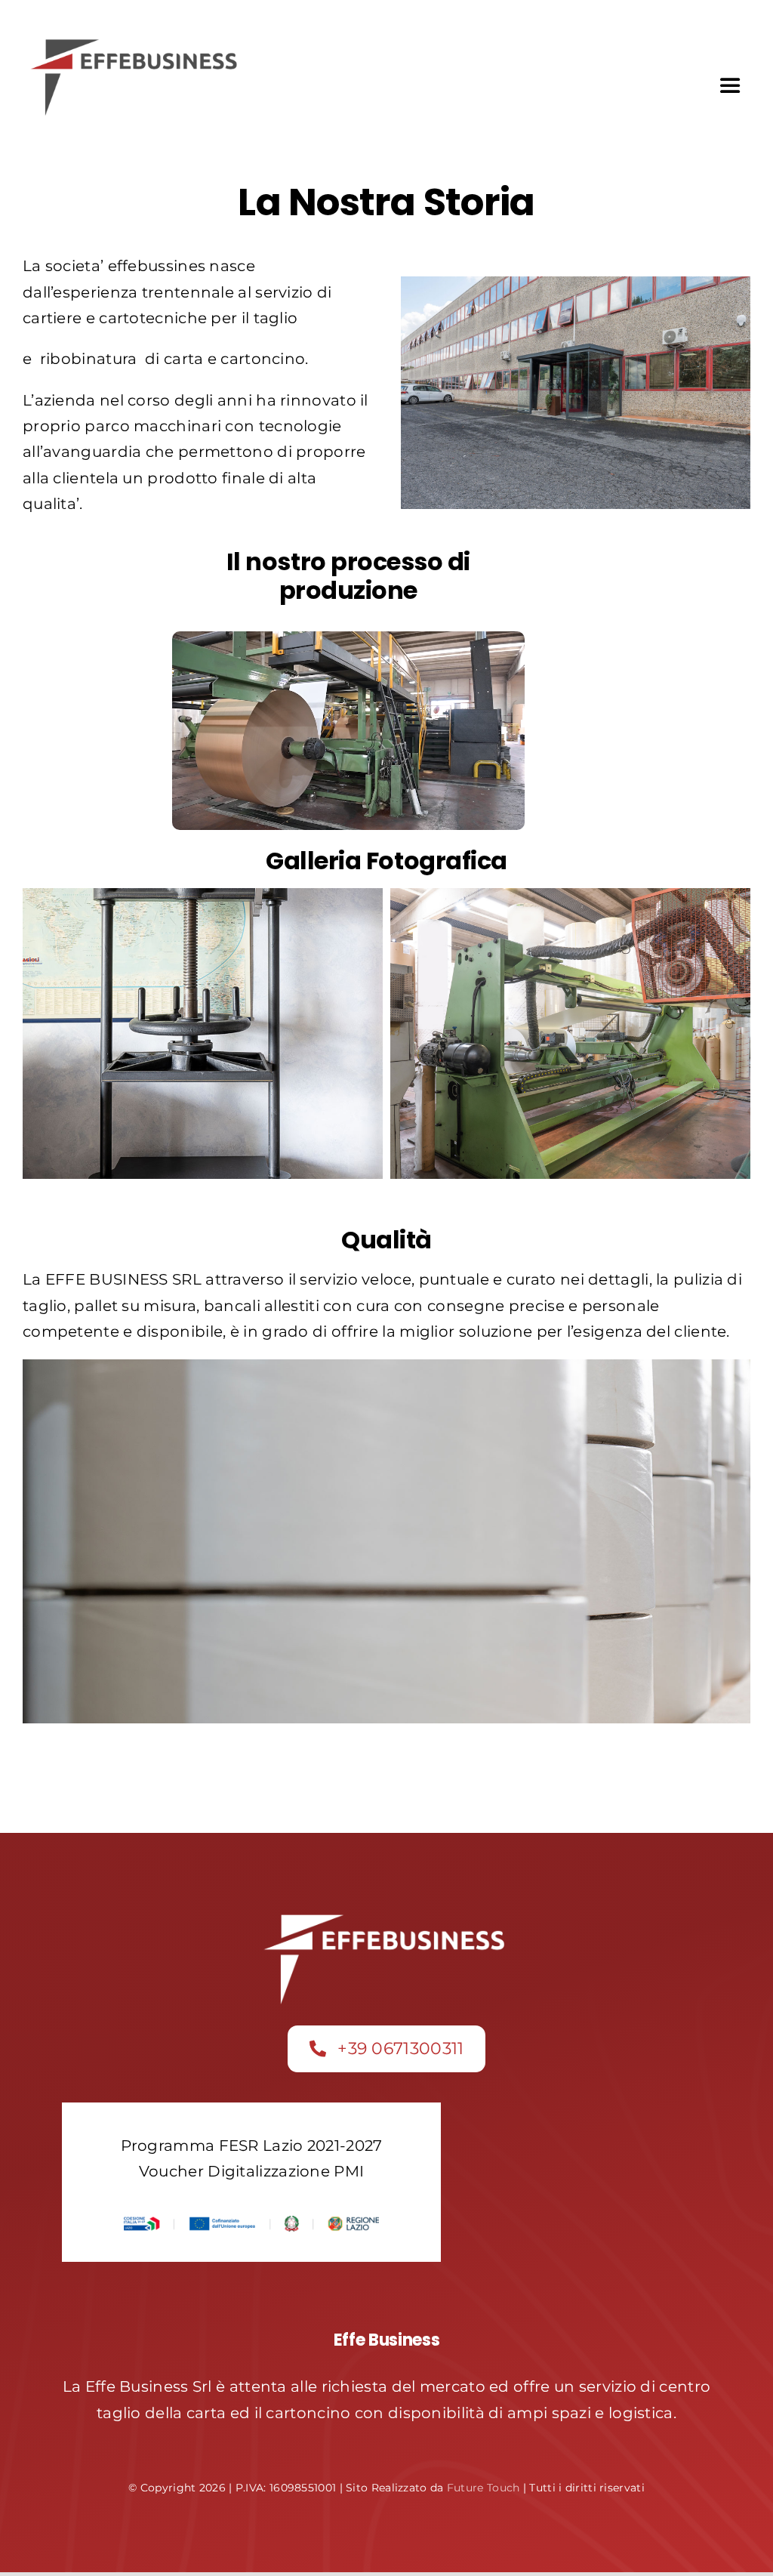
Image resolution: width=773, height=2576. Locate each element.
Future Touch (484, 2488)
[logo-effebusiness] (136, 42)
